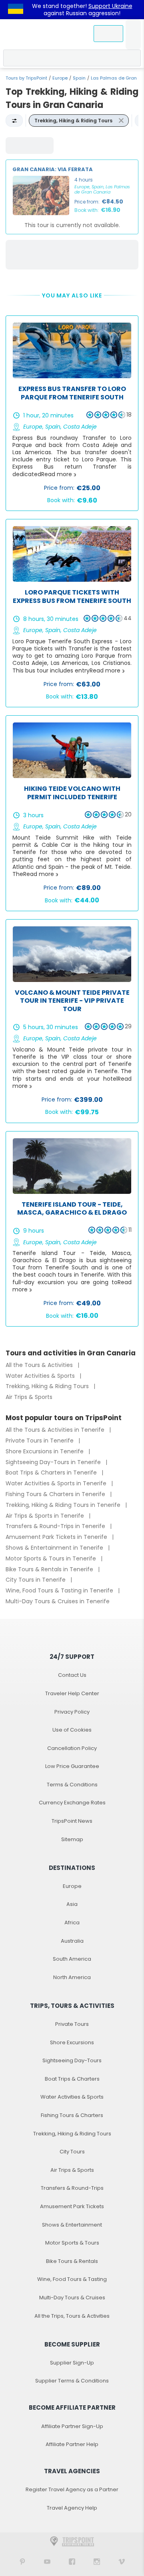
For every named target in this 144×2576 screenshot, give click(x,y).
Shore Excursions (72, 2042)
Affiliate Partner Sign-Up (72, 2426)
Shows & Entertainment (72, 2225)
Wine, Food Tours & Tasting (72, 2279)
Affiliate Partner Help (72, 2444)
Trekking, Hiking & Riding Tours (48, 1386)
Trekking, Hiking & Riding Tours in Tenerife (64, 1505)
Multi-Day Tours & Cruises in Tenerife (58, 1601)
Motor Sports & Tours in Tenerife (52, 1558)
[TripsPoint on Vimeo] (122, 2561)
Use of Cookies (72, 1730)
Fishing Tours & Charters (72, 2115)
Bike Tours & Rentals (72, 2261)
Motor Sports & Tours (72, 2243)
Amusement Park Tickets (72, 2206)
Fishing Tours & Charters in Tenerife (56, 1494)
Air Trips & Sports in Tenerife (46, 1516)
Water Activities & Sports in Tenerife (57, 1483)
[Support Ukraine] (16, 10)
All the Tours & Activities (40, 1365)
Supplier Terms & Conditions (72, 2381)
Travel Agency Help (72, 2508)
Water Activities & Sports (41, 1376)
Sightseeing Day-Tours (72, 2060)
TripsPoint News (72, 1821)
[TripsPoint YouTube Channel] (47, 2561)
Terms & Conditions (72, 1785)
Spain (79, 78)
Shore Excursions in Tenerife (45, 1451)
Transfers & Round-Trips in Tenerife (56, 1526)
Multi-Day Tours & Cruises (72, 2298)
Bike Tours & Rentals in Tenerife (50, 1569)
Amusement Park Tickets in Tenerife (57, 1537)
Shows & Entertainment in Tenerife (55, 1548)
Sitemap (72, 1839)
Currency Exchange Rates (72, 1803)
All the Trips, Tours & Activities (72, 2316)
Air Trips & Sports (29, 1397)
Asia (72, 1904)
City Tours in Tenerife (36, 1580)
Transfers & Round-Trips (72, 2188)
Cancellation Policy (72, 1748)
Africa (72, 1923)
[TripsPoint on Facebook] (72, 2561)
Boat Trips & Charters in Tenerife (52, 1473)
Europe (60, 78)
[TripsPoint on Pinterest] (22, 2561)
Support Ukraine (110, 6)
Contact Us (72, 1675)
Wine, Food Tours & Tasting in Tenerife (60, 1590)
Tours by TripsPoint (26, 78)
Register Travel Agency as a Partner (72, 2489)
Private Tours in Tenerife (40, 1441)
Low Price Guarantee (72, 1766)
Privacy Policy (72, 1712)
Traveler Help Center (72, 1693)
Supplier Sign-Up (72, 2363)
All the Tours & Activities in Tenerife (56, 1430)
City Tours (72, 2152)
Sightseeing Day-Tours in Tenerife (54, 1462)
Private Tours (72, 2024)
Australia (72, 1941)
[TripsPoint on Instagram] (97, 2561)
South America (72, 1959)
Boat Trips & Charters (72, 2079)
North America (72, 1977)
